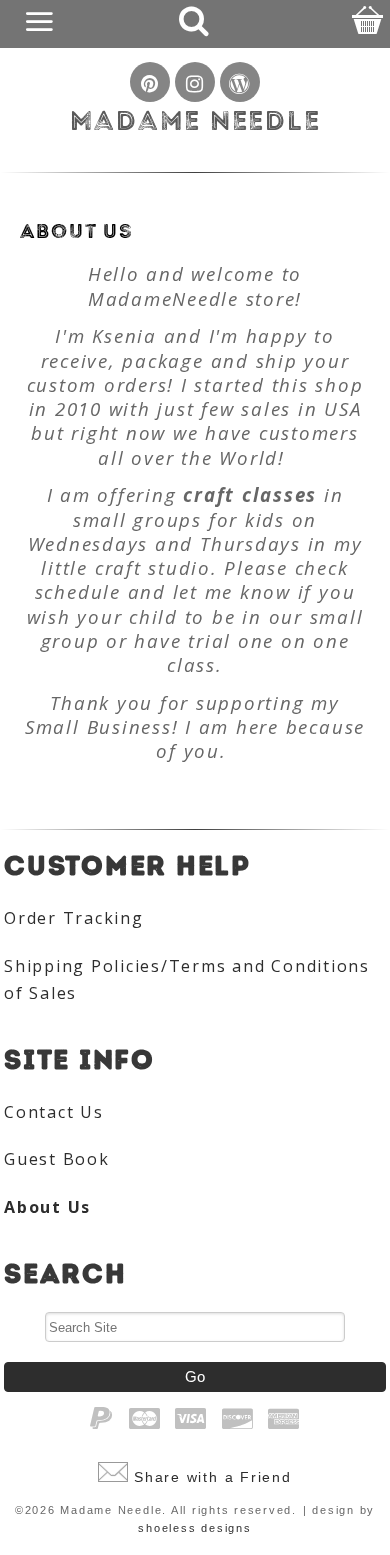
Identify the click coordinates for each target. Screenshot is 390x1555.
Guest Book (57, 1159)
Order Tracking (74, 918)
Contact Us (54, 1112)
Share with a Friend (212, 1477)
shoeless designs (194, 1528)
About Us (47, 1207)
